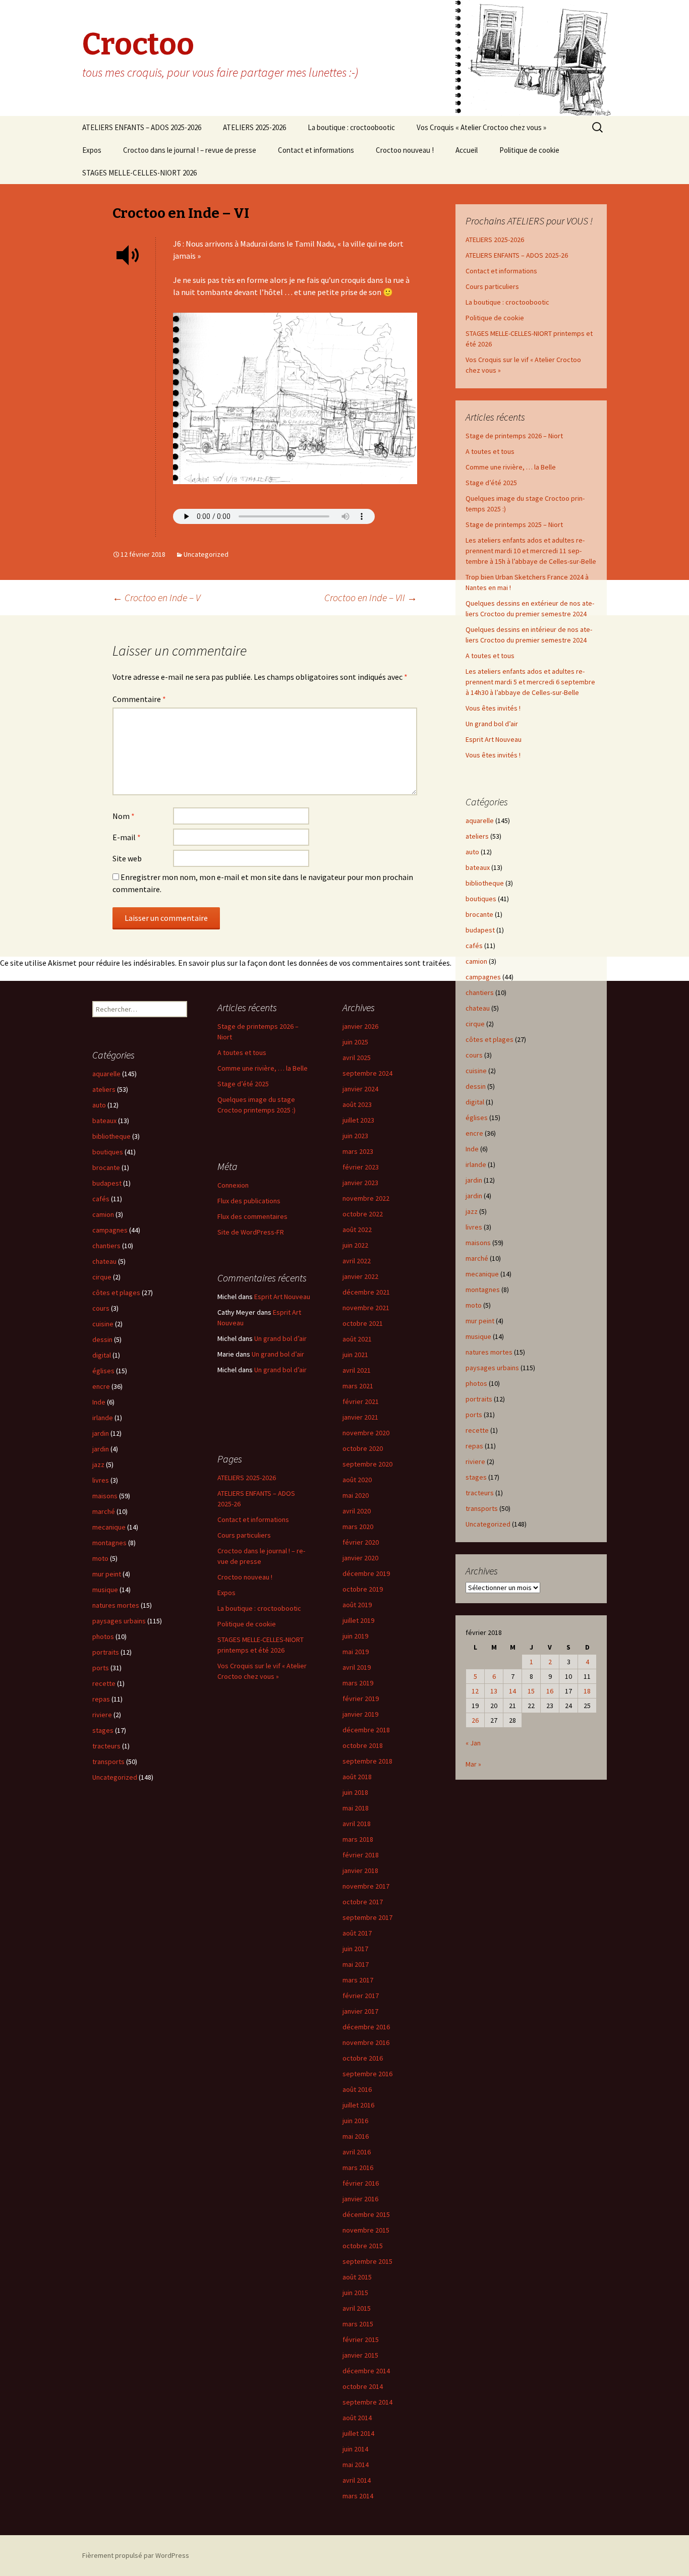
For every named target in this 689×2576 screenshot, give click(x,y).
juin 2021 (355, 1355)
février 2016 (361, 2183)
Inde (472, 1149)
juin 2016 (355, 2121)
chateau (478, 1008)
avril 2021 (357, 1370)
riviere (475, 1461)
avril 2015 (357, 2308)
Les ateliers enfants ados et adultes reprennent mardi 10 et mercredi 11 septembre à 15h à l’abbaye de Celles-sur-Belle (531, 551)
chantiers (480, 992)
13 (494, 1691)
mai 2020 (356, 1495)
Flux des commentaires (252, 1216)
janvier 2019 (360, 1714)
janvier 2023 (360, 1183)
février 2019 (361, 1699)
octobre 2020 (363, 1448)
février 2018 (361, 1855)
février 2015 (361, 2339)
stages (476, 1477)
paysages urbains (492, 1368)
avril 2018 (357, 1824)
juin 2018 (355, 1792)
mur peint (480, 1321)
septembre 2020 (367, 1464)
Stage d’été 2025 (491, 483)
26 (475, 1720)
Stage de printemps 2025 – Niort (514, 524)
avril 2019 (357, 1667)
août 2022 (357, 1230)
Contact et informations (316, 150)
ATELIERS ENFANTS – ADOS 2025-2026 (142, 127)
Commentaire (139, 699)
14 (512, 1691)
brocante (479, 914)
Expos (92, 150)
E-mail (127, 837)
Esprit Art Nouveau (494, 739)
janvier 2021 (360, 1417)
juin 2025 (355, 1042)
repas (474, 1446)
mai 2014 (356, 2465)
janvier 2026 (360, 1026)
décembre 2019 (366, 1573)
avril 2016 (357, 2152)
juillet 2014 (358, 2433)
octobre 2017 (363, 1902)
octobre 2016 (363, 2058)
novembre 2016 (366, 2042)
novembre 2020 (366, 1433)
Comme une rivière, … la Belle (511, 467)
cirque (475, 1024)
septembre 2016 (367, 2074)
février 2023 (361, 1167)
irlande (476, 1164)
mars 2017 (358, 1980)
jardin (474, 1180)
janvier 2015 (360, 2355)
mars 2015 (358, 2324)
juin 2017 (355, 1949)
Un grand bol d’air (492, 724)
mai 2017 (356, 1964)
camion (476, 961)
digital (475, 1102)
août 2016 (357, 2089)
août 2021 (357, 1339)
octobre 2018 (363, 1745)
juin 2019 (355, 1636)
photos (476, 1383)
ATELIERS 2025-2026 (254, 127)
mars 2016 (358, 2168)
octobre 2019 (363, 1589)
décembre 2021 (366, 1292)
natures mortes (489, 1352)
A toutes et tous (490, 451)
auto (472, 852)
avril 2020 (357, 1511)
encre (474, 1133)
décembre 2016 (366, 2027)
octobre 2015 (363, 2246)
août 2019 (357, 1605)
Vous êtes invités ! (493, 708)
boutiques (481, 899)
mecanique (482, 1274)
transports (482, 1508)
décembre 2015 (366, 2214)
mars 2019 (358, 1683)
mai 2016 (356, 2136)
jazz (472, 1211)
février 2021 (361, 1401)
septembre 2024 (367, 1073)
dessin (476, 1086)
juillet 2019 (358, 1620)
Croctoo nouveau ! (405, 150)
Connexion (233, 1185)
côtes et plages (490, 1039)
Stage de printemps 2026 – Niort (514, 436)
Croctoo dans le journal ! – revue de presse (190, 150)
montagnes (483, 1290)
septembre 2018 (367, 1761)
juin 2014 (355, 2449)
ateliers (477, 836)
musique (478, 1336)
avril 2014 (357, 2480)
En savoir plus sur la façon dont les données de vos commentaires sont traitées (314, 963)
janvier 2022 (360, 1276)
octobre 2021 (363, 1323)
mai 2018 (356, 1808)
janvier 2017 (360, 2011)
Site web (127, 858)
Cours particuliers (492, 286)
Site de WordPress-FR (251, 1232)
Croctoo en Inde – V (156, 597)
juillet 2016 (358, 2105)
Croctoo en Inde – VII (371, 597)
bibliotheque (485, 883)
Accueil (467, 150)
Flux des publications (249, 1201)
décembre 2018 (366, 1730)
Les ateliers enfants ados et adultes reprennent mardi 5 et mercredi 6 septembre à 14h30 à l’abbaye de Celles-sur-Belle (530, 682)
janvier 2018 (360, 1870)
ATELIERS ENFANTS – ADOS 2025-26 (517, 255)
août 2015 (357, 2277)
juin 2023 (355, 1136)
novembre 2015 (366, 2230)
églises (477, 1118)
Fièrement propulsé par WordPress (136, 2555)
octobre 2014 (363, 2386)
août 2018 (357, 1777)
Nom (124, 816)
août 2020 (357, 1480)
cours (474, 1055)
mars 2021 (358, 1386)
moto (474, 1305)
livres (474, 1227)
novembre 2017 (366, 1886)
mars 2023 (358, 1151)
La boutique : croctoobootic (351, 127)
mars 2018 (358, 1839)
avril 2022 (357, 1261)
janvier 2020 (360, 1558)
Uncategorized (206, 554)
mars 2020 (358, 1527)
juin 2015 (355, 2293)
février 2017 (361, 1996)
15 (531, 1691)
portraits (479, 1399)
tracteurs (480, 1493)
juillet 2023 (358, 1120)
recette (477, 1430)
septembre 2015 (367, 2261)
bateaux (478, 867)
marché (477, 1258)
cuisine (476, 1071)
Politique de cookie (529, 150)
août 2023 (357, 1104)
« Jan (473, 1743)
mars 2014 (358, 2496)
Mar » (473, 1764)
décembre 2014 (366, 2371)
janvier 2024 (360, 1089)
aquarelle (480, 821)
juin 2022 (355, 1245)
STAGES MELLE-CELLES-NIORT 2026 (139, 173)
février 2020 (361, 1542)
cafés (474, 946)
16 (550, 1691)
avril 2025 (357, 1058)
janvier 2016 (360, 2199)
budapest (480, 930)
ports (474, 1415)
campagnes (483, 977)
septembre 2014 (367, 2402)
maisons (478, 1243)
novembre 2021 (366, 1308)
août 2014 (357, 2418)
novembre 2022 (366, 1198)
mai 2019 (356, 1652)
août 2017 (357, 1933)
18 (587, 1691)
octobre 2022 (363, 1214)
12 (475, 1691)
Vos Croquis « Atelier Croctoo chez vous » (481, 127)
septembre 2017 (367, 1917)
